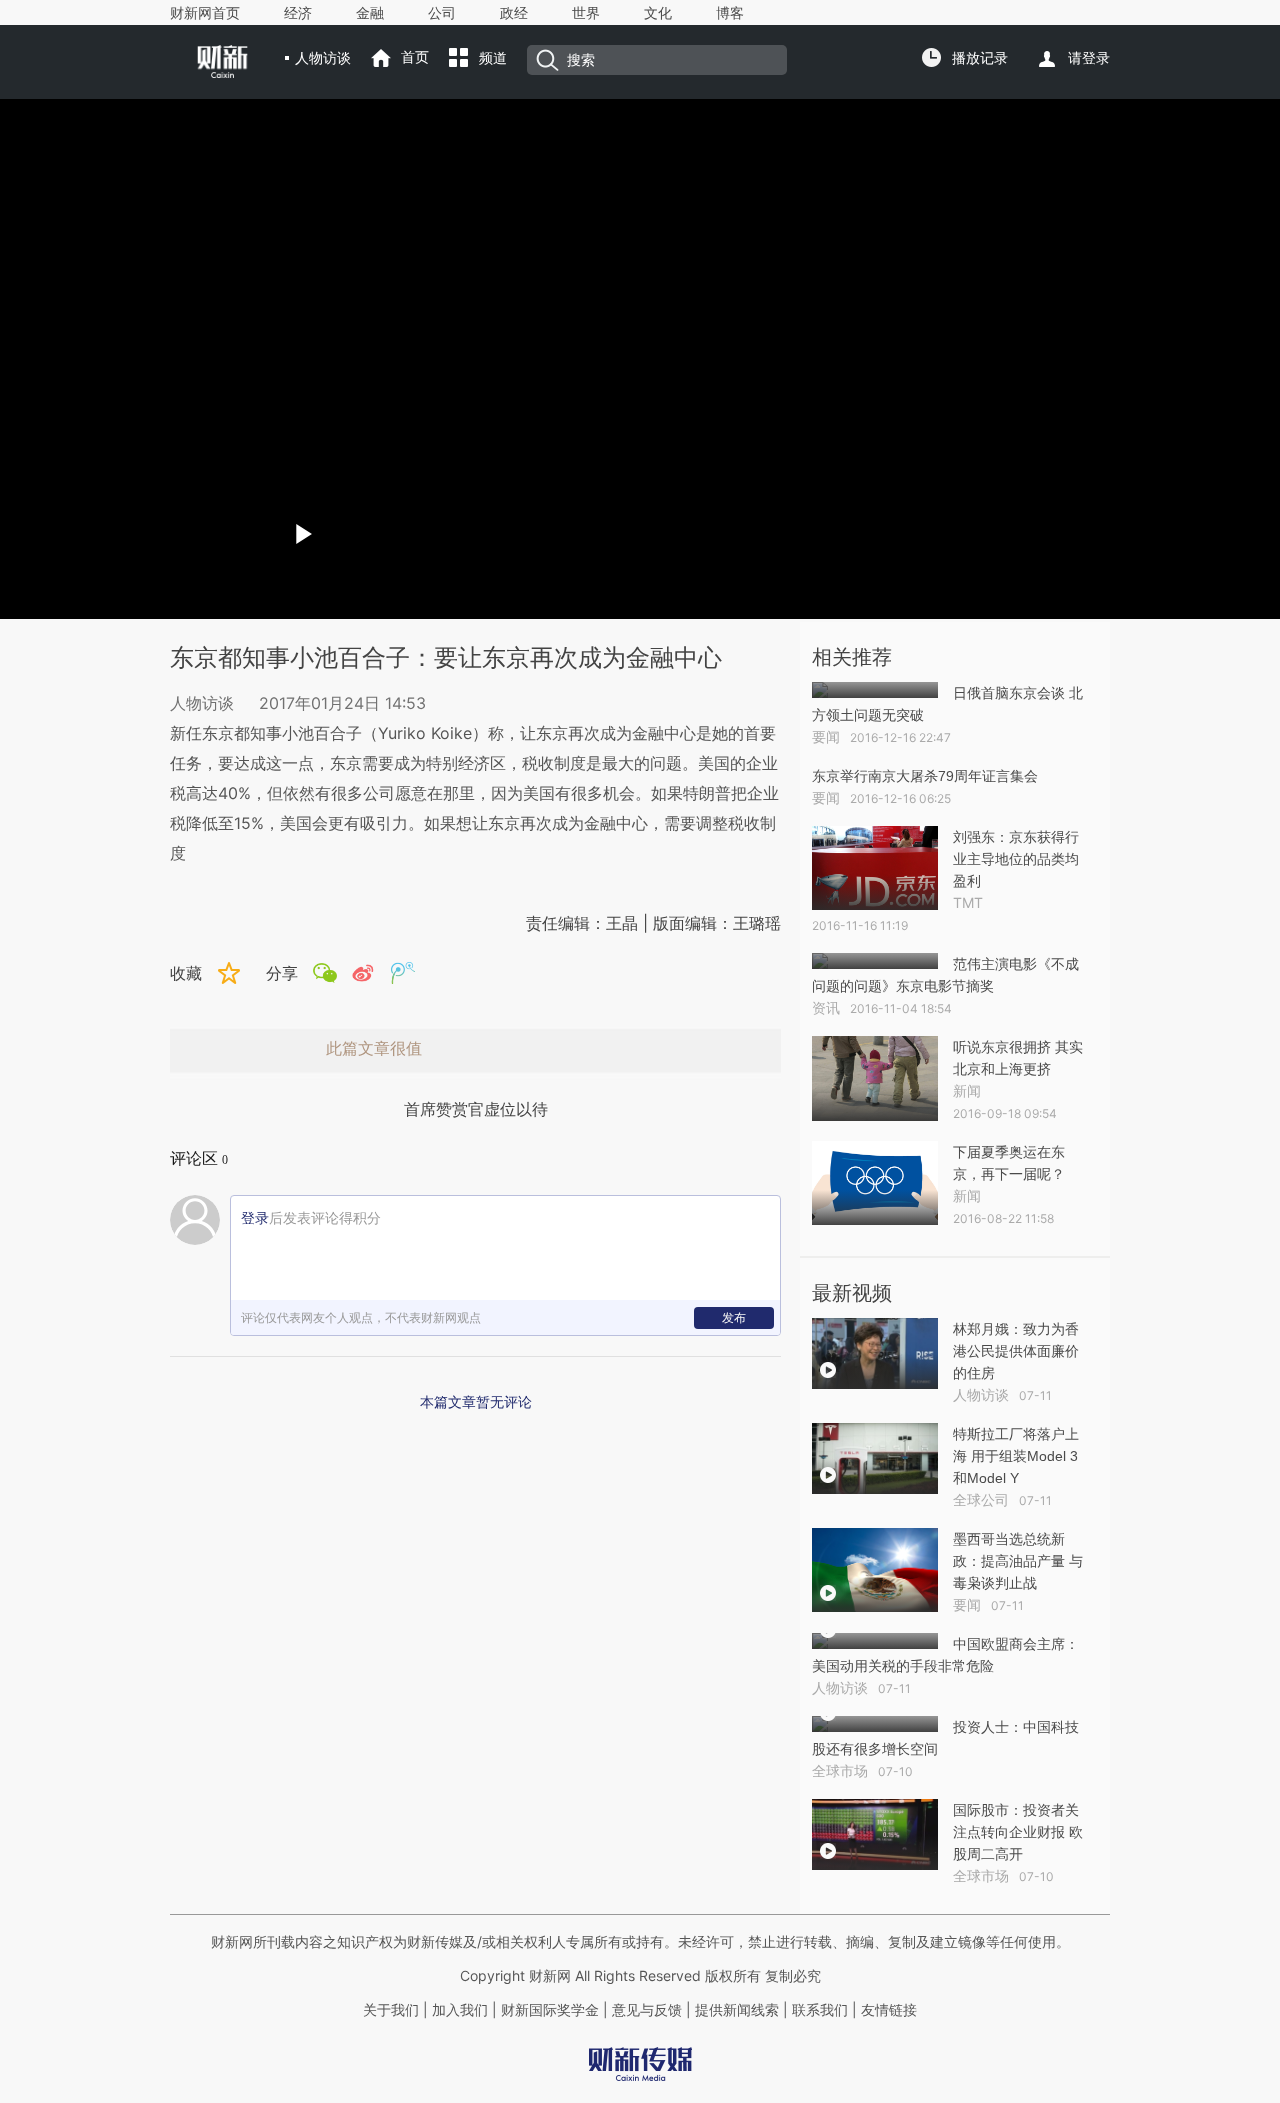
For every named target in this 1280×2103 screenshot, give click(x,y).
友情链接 (889, 2010)
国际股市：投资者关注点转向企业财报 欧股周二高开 (1018, 1832)
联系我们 (820, 2010)
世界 (586, 13)
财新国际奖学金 (548, 2010)
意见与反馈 (647, 2010)
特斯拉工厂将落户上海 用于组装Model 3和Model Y (1016, 1456)
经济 (298, 13)
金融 (370, 13)
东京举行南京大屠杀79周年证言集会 (925, 776)
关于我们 (391, 2010)
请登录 (1089, 58)
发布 (734, 1317)
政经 (514, 13)
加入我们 (460, 2010)
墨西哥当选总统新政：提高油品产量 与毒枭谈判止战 (1018, 1561)
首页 (415, 57)
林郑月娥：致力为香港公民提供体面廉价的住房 (1016, 1351)
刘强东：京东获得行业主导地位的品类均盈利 (1016, 859)
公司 (442, 13)
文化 (658, 13)
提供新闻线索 (737, 2010)
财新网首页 (205, 13)
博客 (730, 13)
